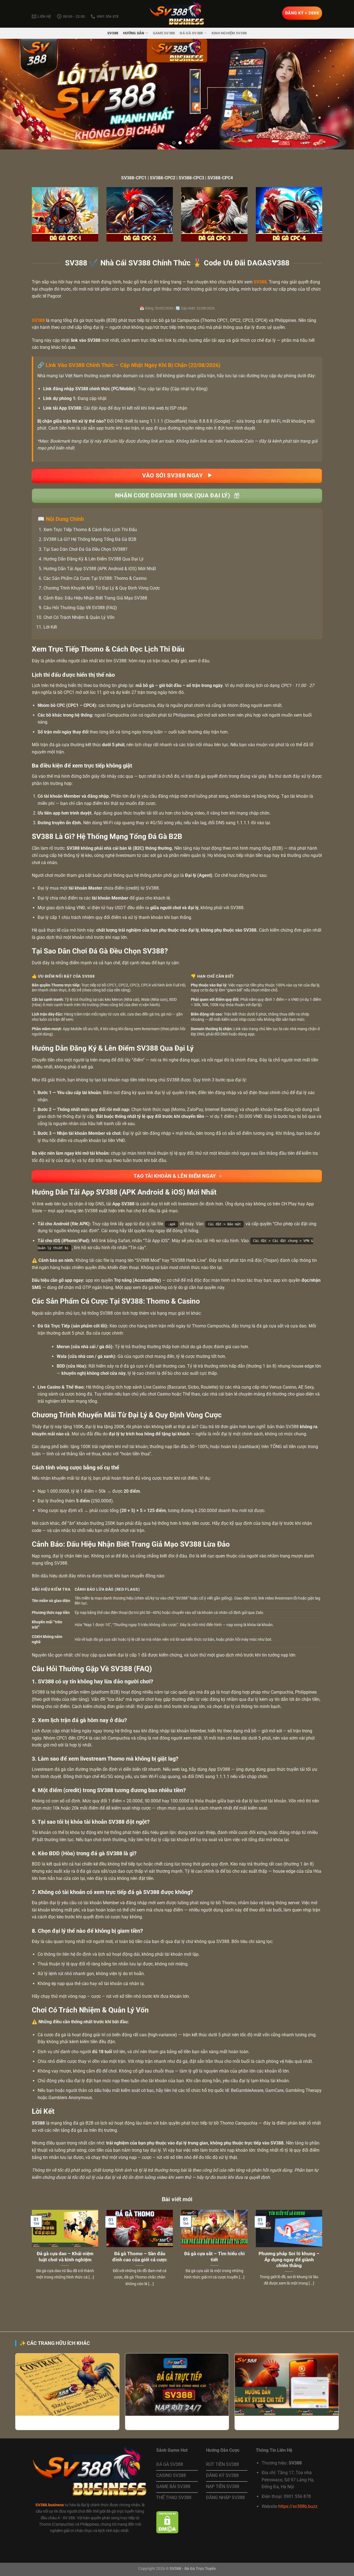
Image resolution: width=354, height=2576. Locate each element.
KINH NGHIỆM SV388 (229, 33)
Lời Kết (50, 627)
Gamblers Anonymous (70, 2098)
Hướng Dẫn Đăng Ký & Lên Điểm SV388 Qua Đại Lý (93, 559)
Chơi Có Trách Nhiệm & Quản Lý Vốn (79, 617)
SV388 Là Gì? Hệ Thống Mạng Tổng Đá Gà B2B (90, 539)
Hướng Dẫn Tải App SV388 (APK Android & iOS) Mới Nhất (100, 569)
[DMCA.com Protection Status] (167, 2522)
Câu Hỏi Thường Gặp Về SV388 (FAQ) (80, 608)
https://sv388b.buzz (298, 2506)
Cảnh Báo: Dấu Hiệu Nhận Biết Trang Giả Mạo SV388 (95, 598)
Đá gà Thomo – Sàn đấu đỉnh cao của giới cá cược (140, 2257)
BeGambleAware (247, 2090)
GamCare (274, 2090)
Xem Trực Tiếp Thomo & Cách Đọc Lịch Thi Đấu (90, 530)
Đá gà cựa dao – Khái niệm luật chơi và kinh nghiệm (65, 2257)
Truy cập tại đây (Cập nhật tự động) (173, 389)
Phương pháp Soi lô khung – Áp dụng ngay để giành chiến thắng (289, 2260)
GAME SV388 (164, 33)
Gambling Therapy (304, 2090)
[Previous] (14, 94)
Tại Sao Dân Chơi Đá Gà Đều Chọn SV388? (85, 549)
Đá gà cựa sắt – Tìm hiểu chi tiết (214, 2257)
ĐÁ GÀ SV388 (191, 33)
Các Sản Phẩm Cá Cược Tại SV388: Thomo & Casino (95, 578)
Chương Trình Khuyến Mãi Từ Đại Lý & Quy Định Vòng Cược (102, 588)
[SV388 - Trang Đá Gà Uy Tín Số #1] (177, 14)
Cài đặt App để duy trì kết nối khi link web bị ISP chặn (135, 408)
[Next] (340, 94)
